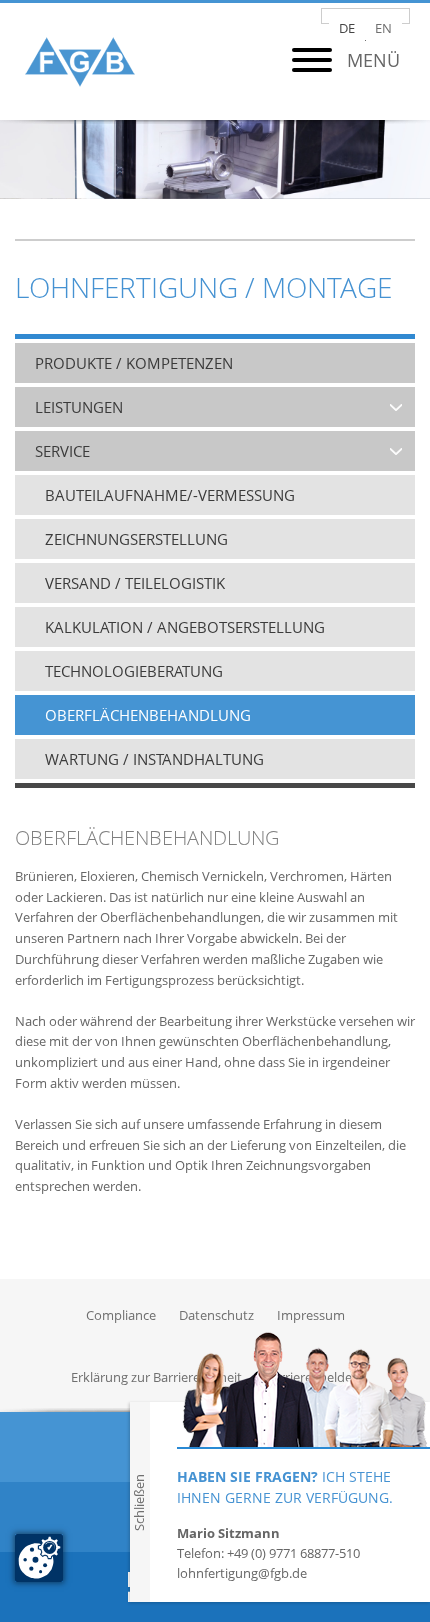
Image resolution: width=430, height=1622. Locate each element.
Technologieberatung (134, 671)
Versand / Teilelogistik (135, 583)
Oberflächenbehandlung (148, 715)
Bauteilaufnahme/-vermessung (170, 495)
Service (62, 451)
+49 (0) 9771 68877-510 (293, 1553)
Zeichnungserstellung (136, 539)
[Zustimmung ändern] (39, 1558)
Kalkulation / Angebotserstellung (185, 627)
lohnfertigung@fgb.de (242, 1573)
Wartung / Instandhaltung (154, 759)
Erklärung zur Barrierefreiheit (156, 1377)
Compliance (121, 1315)
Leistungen (79, 407)
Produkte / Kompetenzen (134, 363)
